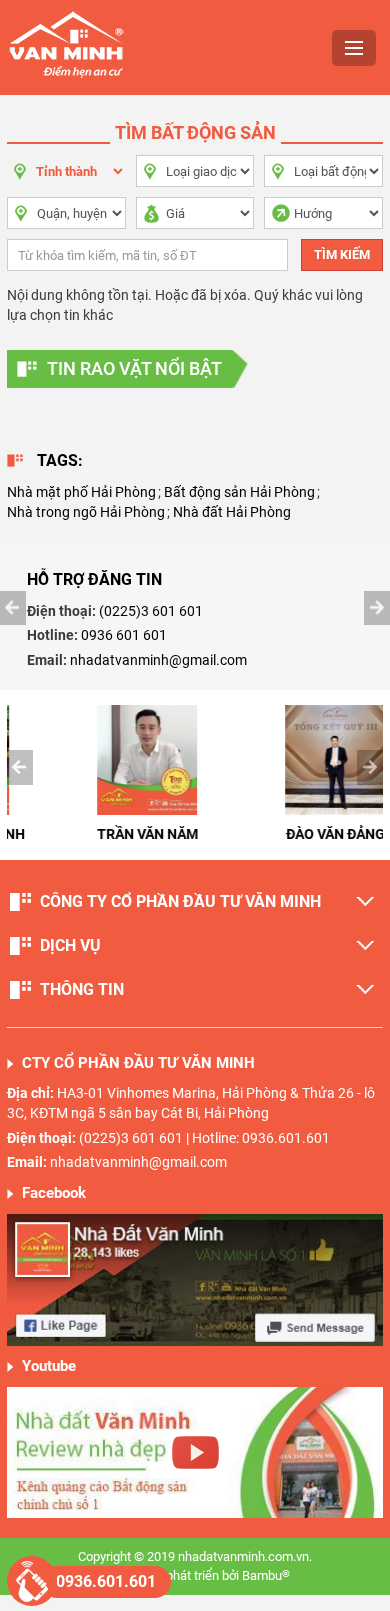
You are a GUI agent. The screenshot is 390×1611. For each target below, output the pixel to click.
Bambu (266, 1575)
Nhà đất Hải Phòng (232, 512)
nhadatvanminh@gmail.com (158, 660)
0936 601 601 (124, 635)
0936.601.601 (106, 1581)
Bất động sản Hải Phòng (239, 492)
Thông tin (82, 989)
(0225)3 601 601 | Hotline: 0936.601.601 (204, 1138)
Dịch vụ (70, 945)
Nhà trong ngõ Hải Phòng (86, 512)
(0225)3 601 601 (151, 611)
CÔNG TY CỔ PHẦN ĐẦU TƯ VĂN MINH (180, 901)
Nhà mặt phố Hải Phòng (81, 492)
